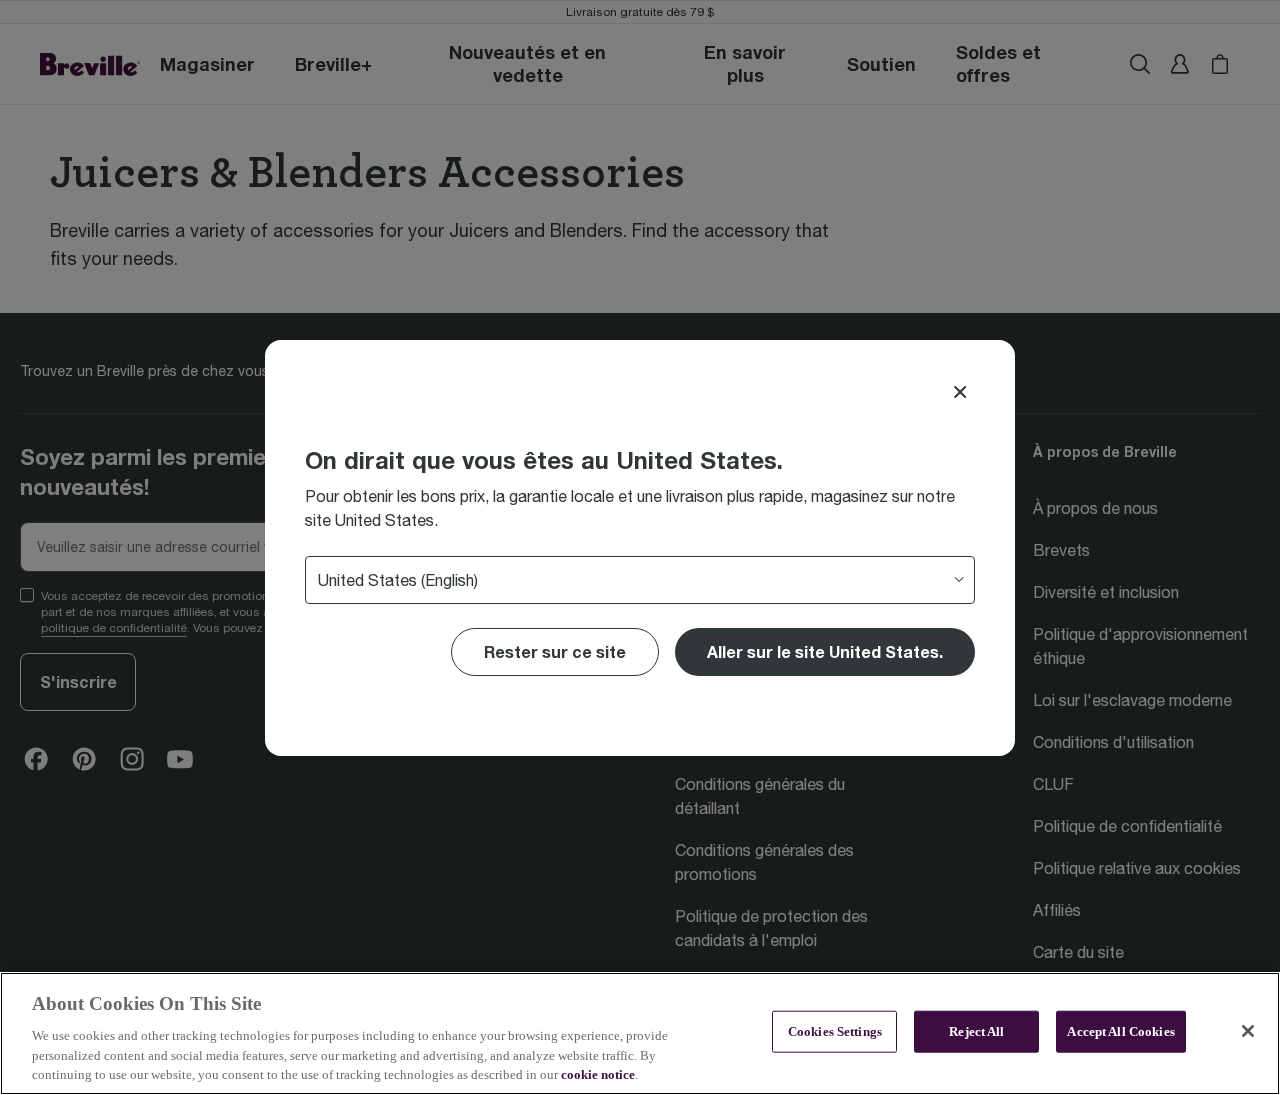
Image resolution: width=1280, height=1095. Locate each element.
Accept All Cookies (1120, 1031)
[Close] (960, 392)
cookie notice (598, 1074)
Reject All (976, 1031)
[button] (825, 652)
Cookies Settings (835, 1031)
